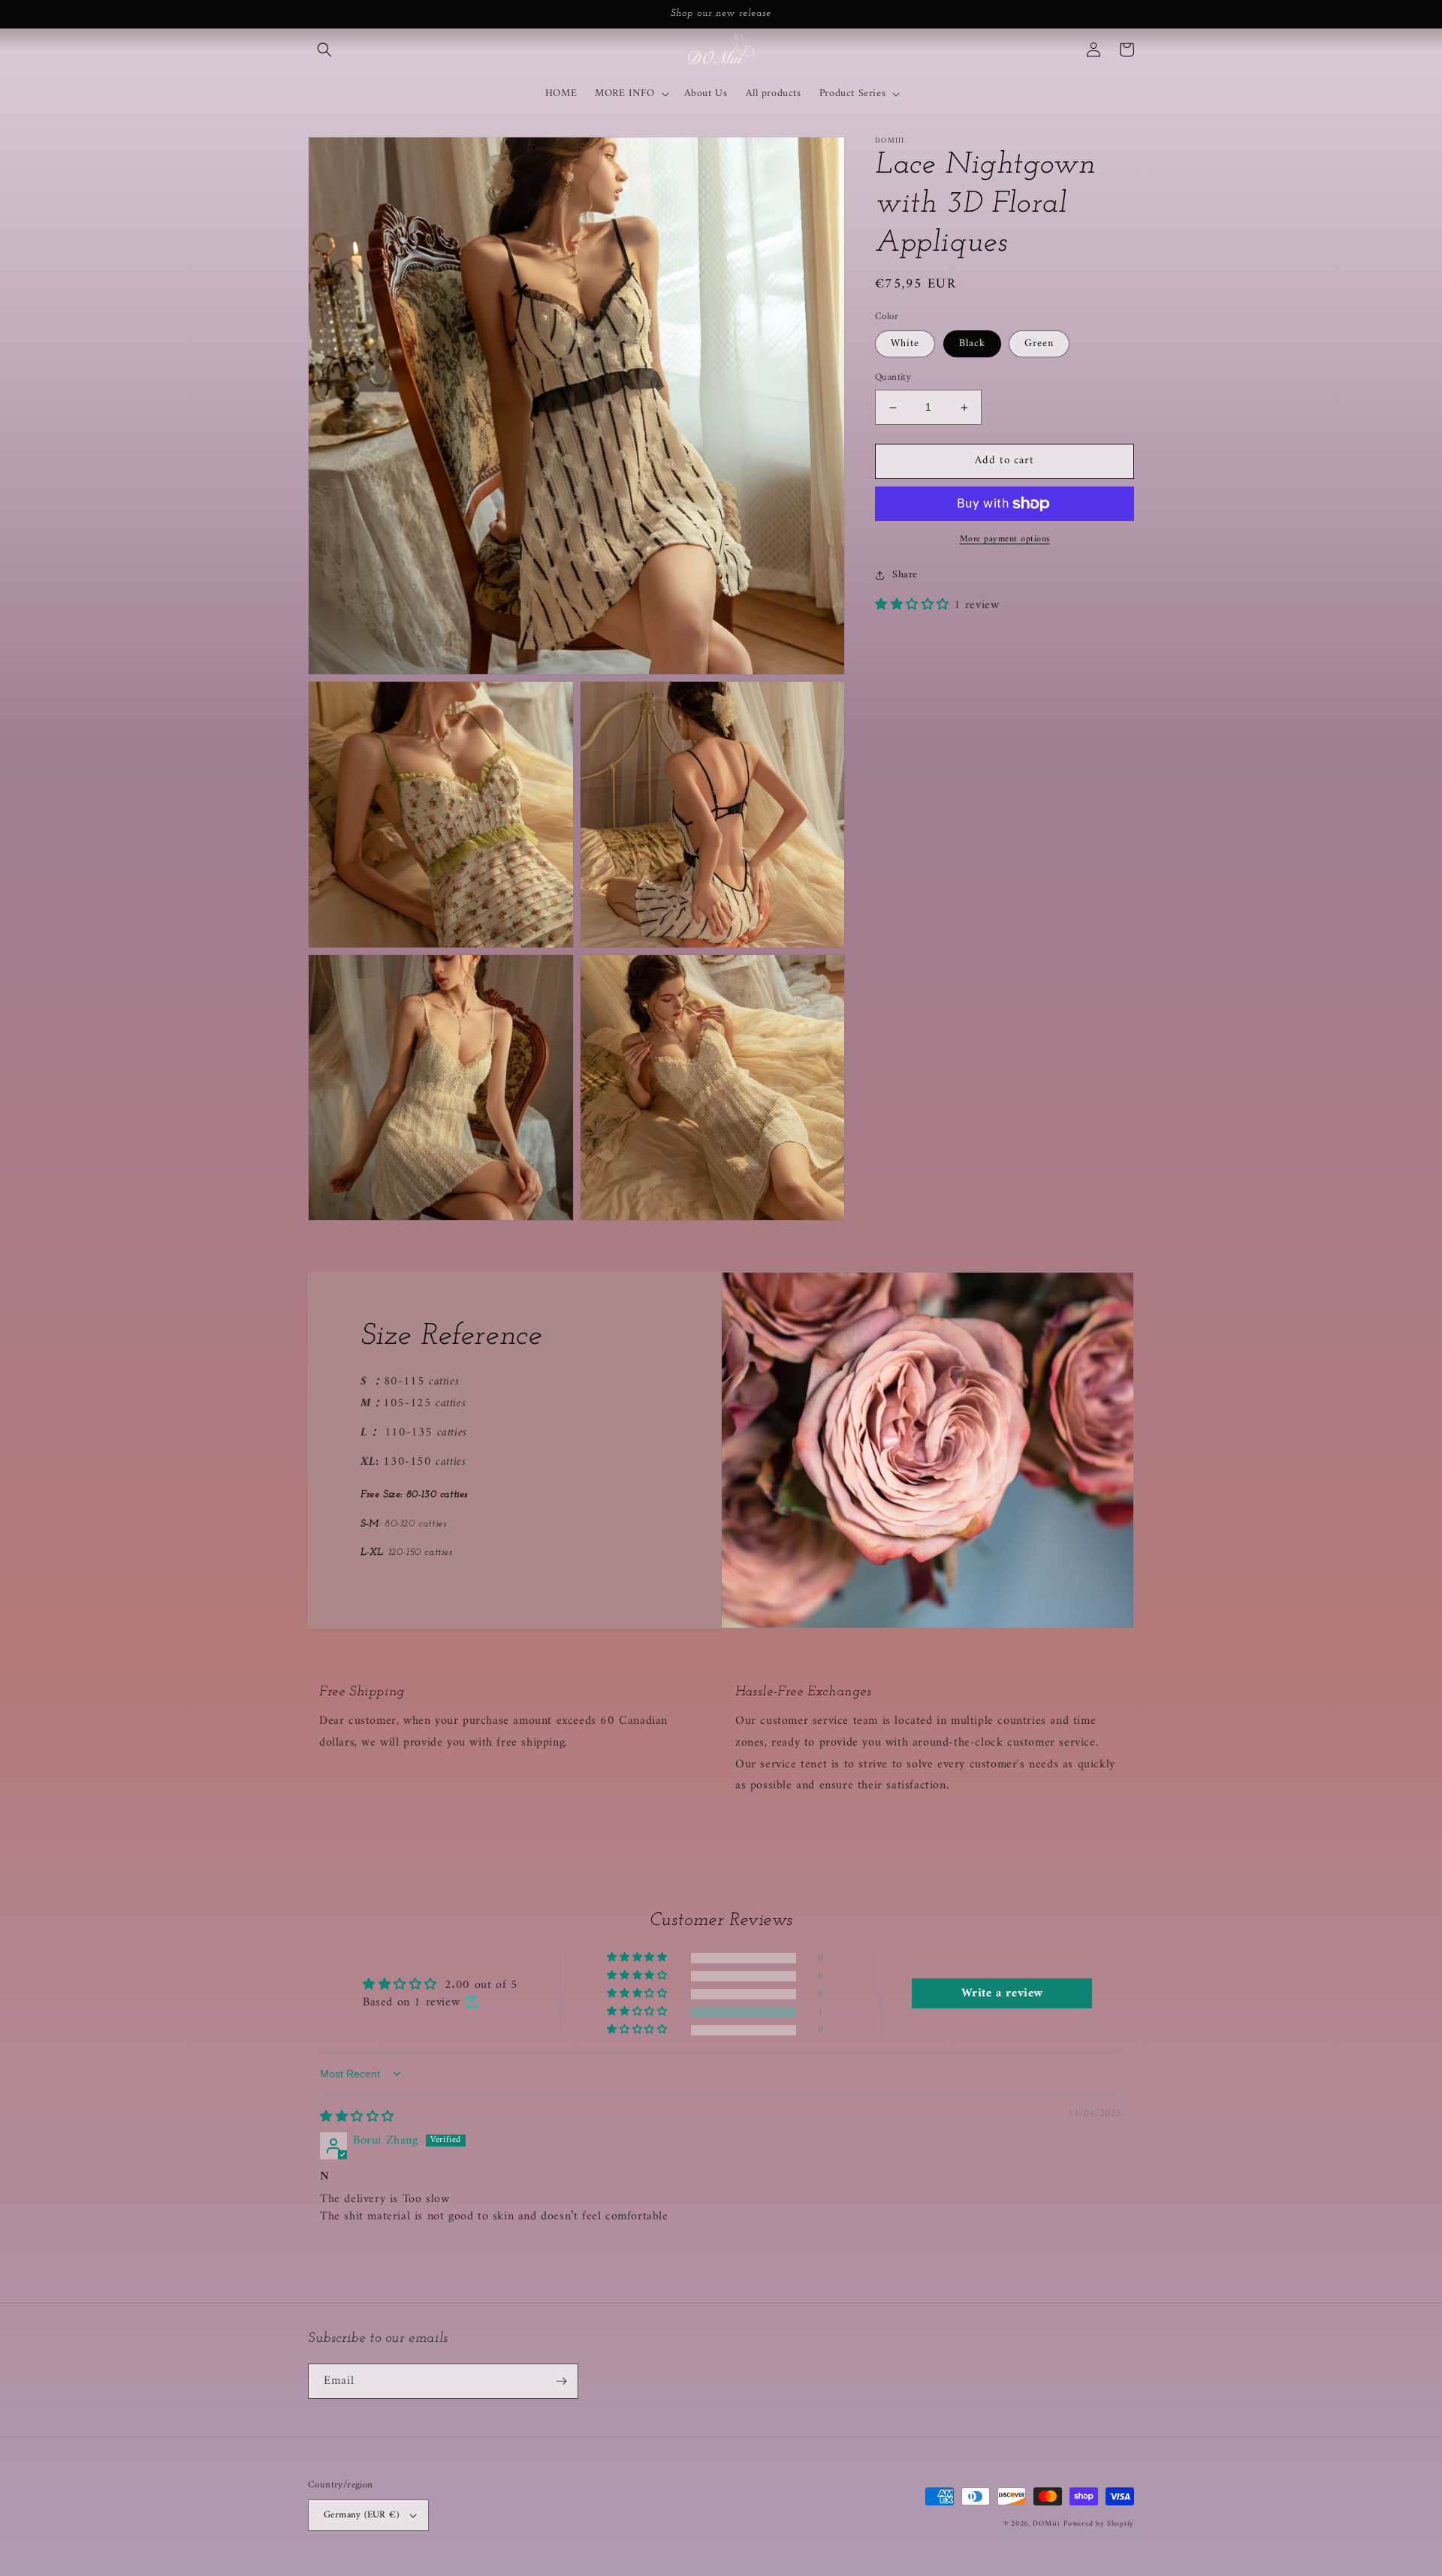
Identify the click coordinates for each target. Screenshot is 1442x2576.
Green (1039, 344)
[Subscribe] (561, 2381)
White (905, 344)
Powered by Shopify (1099, 2524)
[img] (357, 2117)
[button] (324, 50)
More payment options (1005, 540)
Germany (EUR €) (361, 2515)
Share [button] (905, 575)
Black (972, 344)
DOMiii (1046, 2524)
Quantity (893, 378)
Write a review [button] (1002, 1993)
